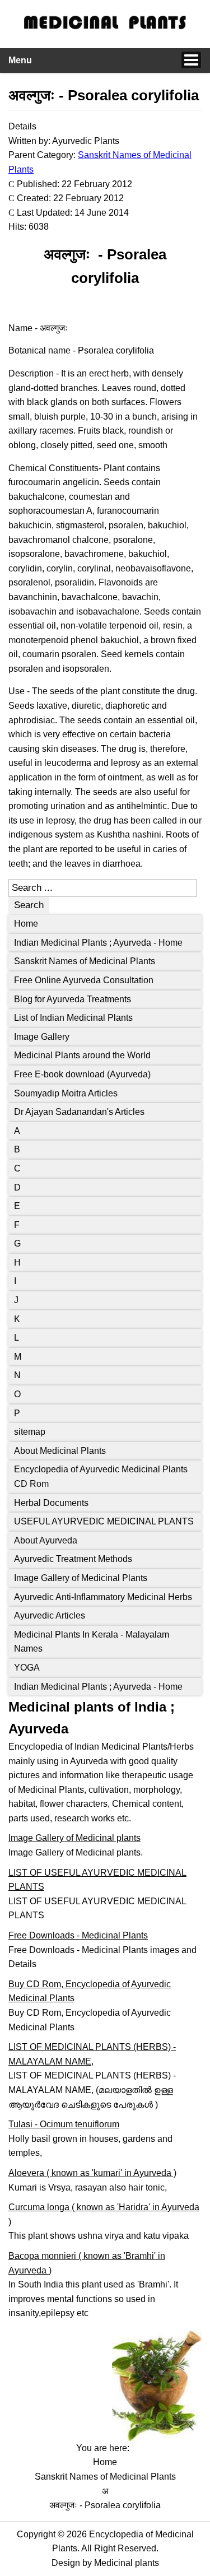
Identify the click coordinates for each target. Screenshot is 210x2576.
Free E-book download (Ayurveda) (82, 1074)
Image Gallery (42, 1037)
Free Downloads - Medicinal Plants (78, 1935)
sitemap (30, 1432)
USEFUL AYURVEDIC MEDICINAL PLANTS (104, 1521)
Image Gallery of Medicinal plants (74, 1838)
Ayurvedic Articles (50, 1615)
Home (26, 924)
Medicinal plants (127, 2563)
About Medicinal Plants (60, 1451)
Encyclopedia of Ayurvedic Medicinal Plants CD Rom (101, 1477)
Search (29, 905)
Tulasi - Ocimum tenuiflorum (64, 2124)
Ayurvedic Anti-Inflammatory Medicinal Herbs (103, 1597)
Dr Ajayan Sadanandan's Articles (79, 1112)
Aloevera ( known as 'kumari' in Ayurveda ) (92, 2173)
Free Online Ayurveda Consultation (84, 980)
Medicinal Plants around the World (82, 1055)
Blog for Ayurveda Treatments (73, 999)
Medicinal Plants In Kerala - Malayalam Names (92, 1642)
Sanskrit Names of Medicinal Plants (85, 961)
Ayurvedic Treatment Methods (73, 1559)
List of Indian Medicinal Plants (73, 1018)
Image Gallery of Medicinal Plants (81, 1578)
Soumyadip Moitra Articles (66, 1093)
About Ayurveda (46, 1540)
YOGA (27, 1668)
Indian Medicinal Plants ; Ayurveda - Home (98, 943)
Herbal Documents (51, 1503)
